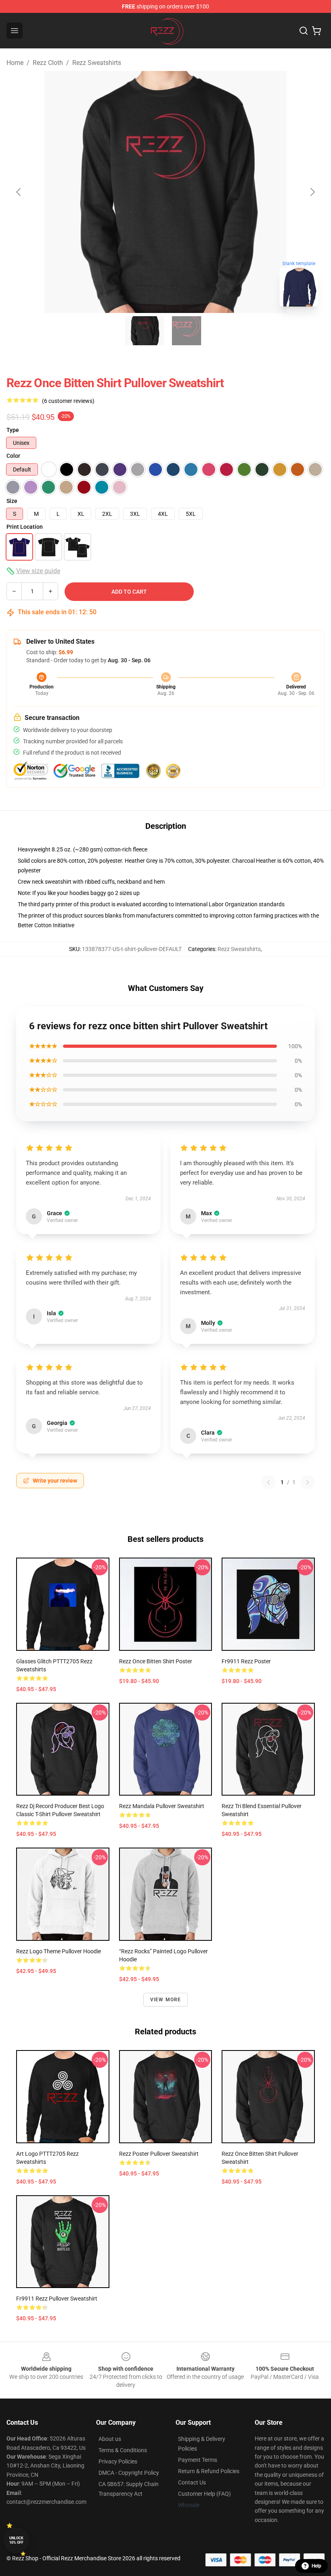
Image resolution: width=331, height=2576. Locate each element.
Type (13, 430)
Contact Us (192, 2482)
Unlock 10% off (16, 2540)
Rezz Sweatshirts (97, 63)
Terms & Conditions (123, 2450)
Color (13, 456)
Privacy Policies (118, 2461)
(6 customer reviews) (68, 401)
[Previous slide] (19, 192)
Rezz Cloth (48, 63)
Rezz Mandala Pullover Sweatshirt (162, 1806)
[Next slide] (312, 192)
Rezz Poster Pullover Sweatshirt (159, 2154)
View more (166, 2000)
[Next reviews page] (308, 1482)
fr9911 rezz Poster (246, 1661)
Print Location (25, 527)
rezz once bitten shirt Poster (156, 1661)
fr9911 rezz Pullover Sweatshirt (57, 2299)
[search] (304, 31)
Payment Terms (198, 2460)
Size (12, 501)
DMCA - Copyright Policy (129, 2473)
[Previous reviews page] (268, 1482)
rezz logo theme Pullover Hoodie (59, 1951)
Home (15, 63)
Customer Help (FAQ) (204, 2494)
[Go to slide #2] (186, 331)
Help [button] (316, 2566)
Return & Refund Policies (209, 2471)
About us (110, 2439)
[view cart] (316, 31)
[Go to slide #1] (145, 331)
